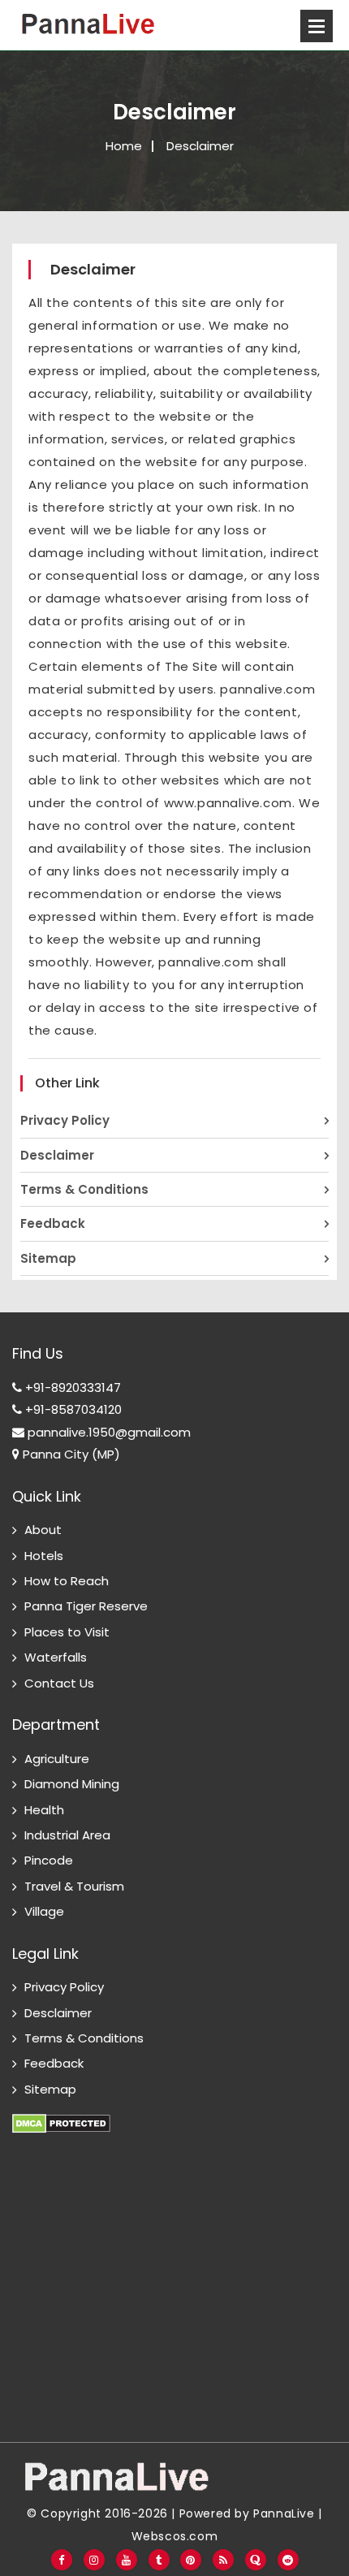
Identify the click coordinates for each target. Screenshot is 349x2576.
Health (44, 1810)
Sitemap (48, 1258)
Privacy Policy (65, 1120)
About (43, 1530)
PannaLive (284, 2513)
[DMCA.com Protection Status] (61, 2114)
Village (44, 1911)
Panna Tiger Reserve (86, 1606)
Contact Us (59, 1683)
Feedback (53, 1223)
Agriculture (57, 1759)
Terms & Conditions (84, 1189)
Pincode (49, 1860)
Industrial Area (67, 1835)
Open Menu (317, 26)
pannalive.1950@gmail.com (108, 1432)
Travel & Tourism (74, 1886)
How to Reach (67, 1581)
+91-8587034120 (72, 1409)
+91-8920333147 (71, 1387)
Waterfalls (56, 1657)
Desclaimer (57, 1155)
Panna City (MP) (70, 1454)
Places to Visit (67, 1632)
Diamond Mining (72, 1784)
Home (124, 146)
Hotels (44, 1556)
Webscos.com (175, 2536)
